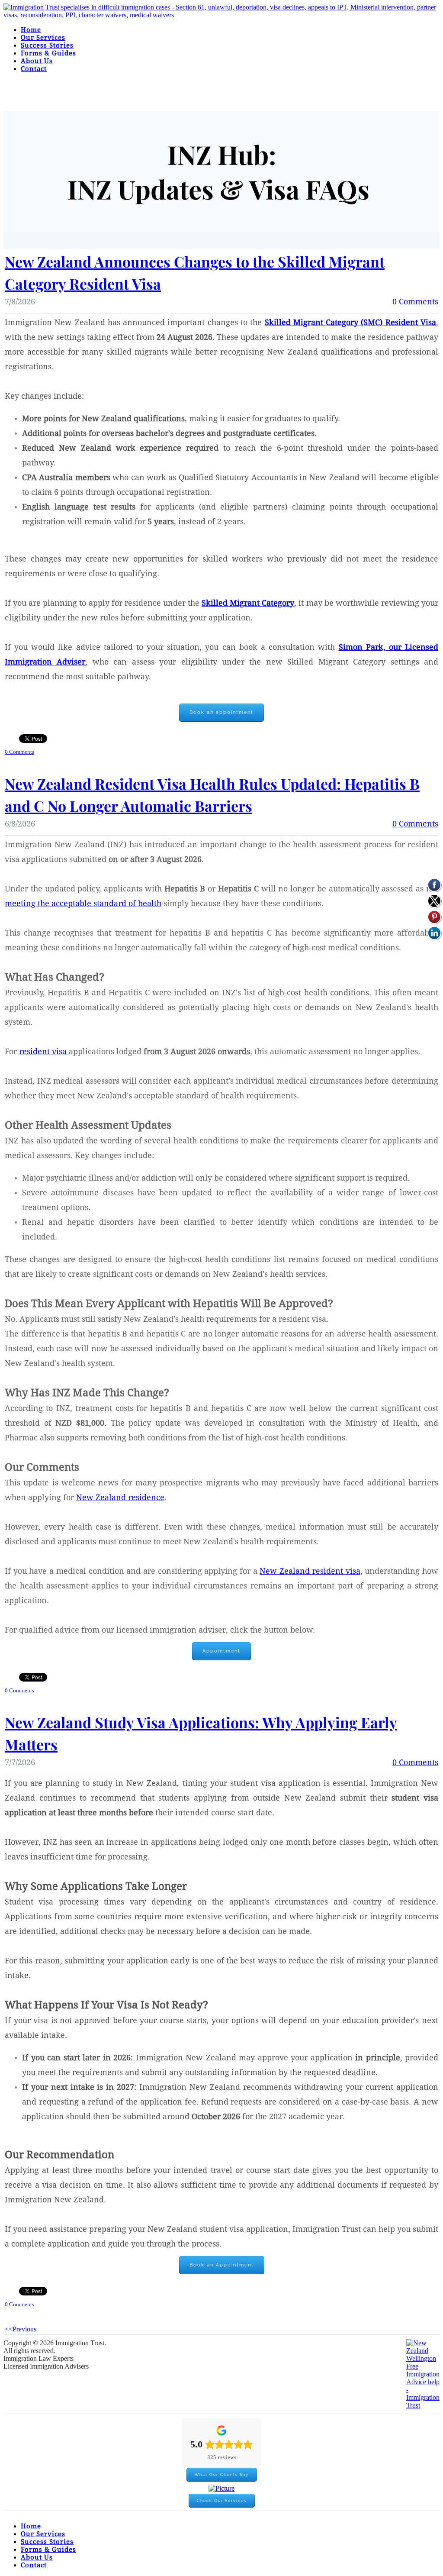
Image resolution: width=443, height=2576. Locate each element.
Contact (34, 69)
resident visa (44, 1052)
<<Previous (21, 2329)
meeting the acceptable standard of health (83, 904)
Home (31, 30)
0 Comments (415, 302)
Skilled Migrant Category (248, 603)
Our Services (43, 38)
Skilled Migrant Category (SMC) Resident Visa (350, 323)
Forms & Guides (48, 53)
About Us (37, 61)
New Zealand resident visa (310, 1571)
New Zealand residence (120, 1498)
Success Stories (47, 46)
